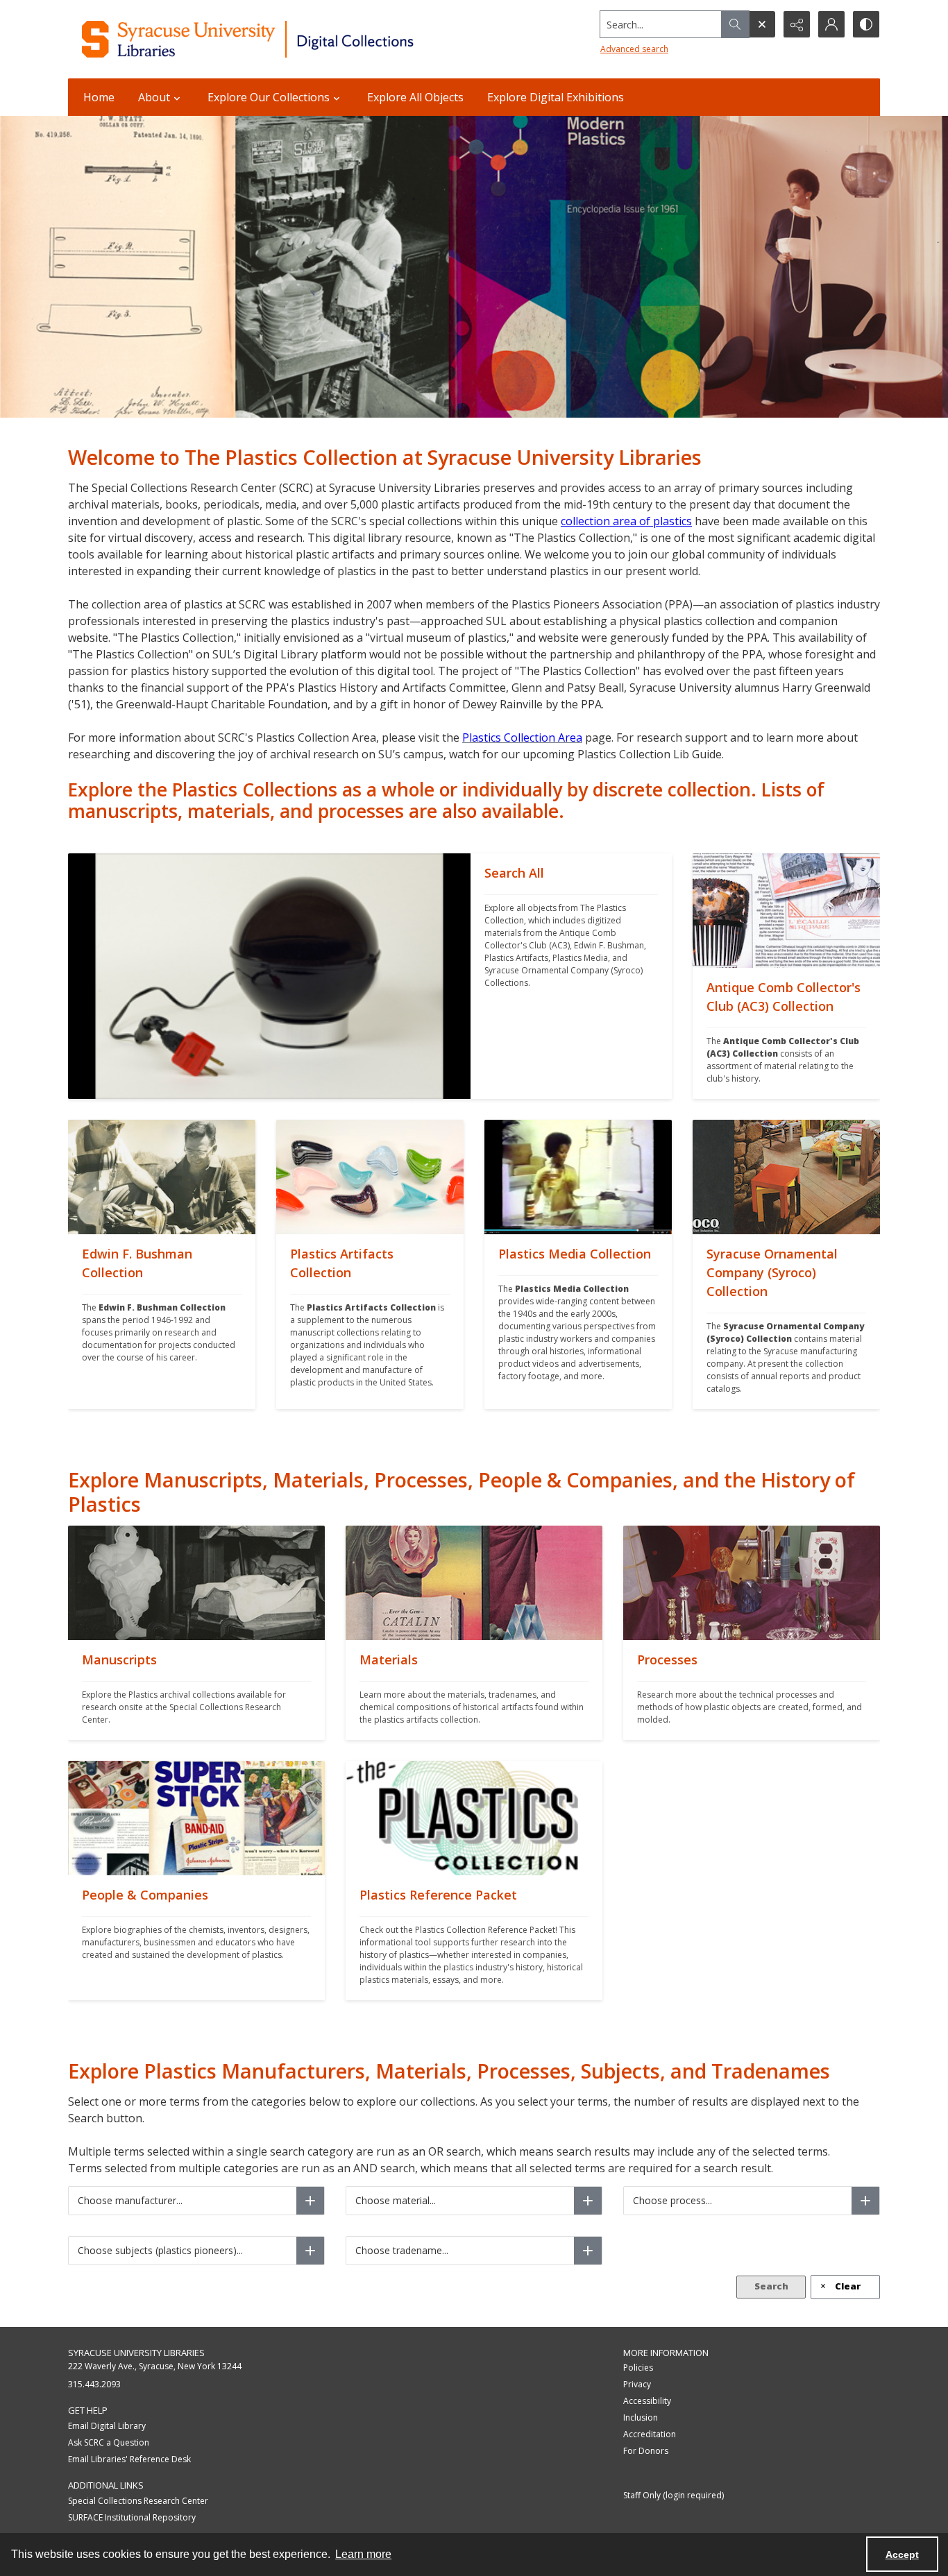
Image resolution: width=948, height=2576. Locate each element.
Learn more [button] (363, 2554)
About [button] (154, 97)
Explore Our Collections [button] (269, 97)
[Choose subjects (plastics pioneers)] (310, 2251)
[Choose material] (588, 2201)
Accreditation (650, 2434)
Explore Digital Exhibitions (556, 97)
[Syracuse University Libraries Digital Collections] (288, 39)
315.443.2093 (94, 2384)
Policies (638, 2368)
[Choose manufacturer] (310, 2201)
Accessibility (647, 2401)
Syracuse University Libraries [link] (136, 2353)
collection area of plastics (626, 521)
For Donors (646, 2451)
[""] (269, 976)
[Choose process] (865, 2201)
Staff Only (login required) (674, 2495)
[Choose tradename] (588, 2251)
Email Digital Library (107, 2426)
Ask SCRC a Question (109, 2442)
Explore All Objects (415, 97)
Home (99, 97)
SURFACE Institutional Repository (132, 2517)
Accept (902, 2554)
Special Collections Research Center (138, 2501)
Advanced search (634, 49)
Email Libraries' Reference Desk (129, 2459)
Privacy (637, 2384)
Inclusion (641, 2417)
